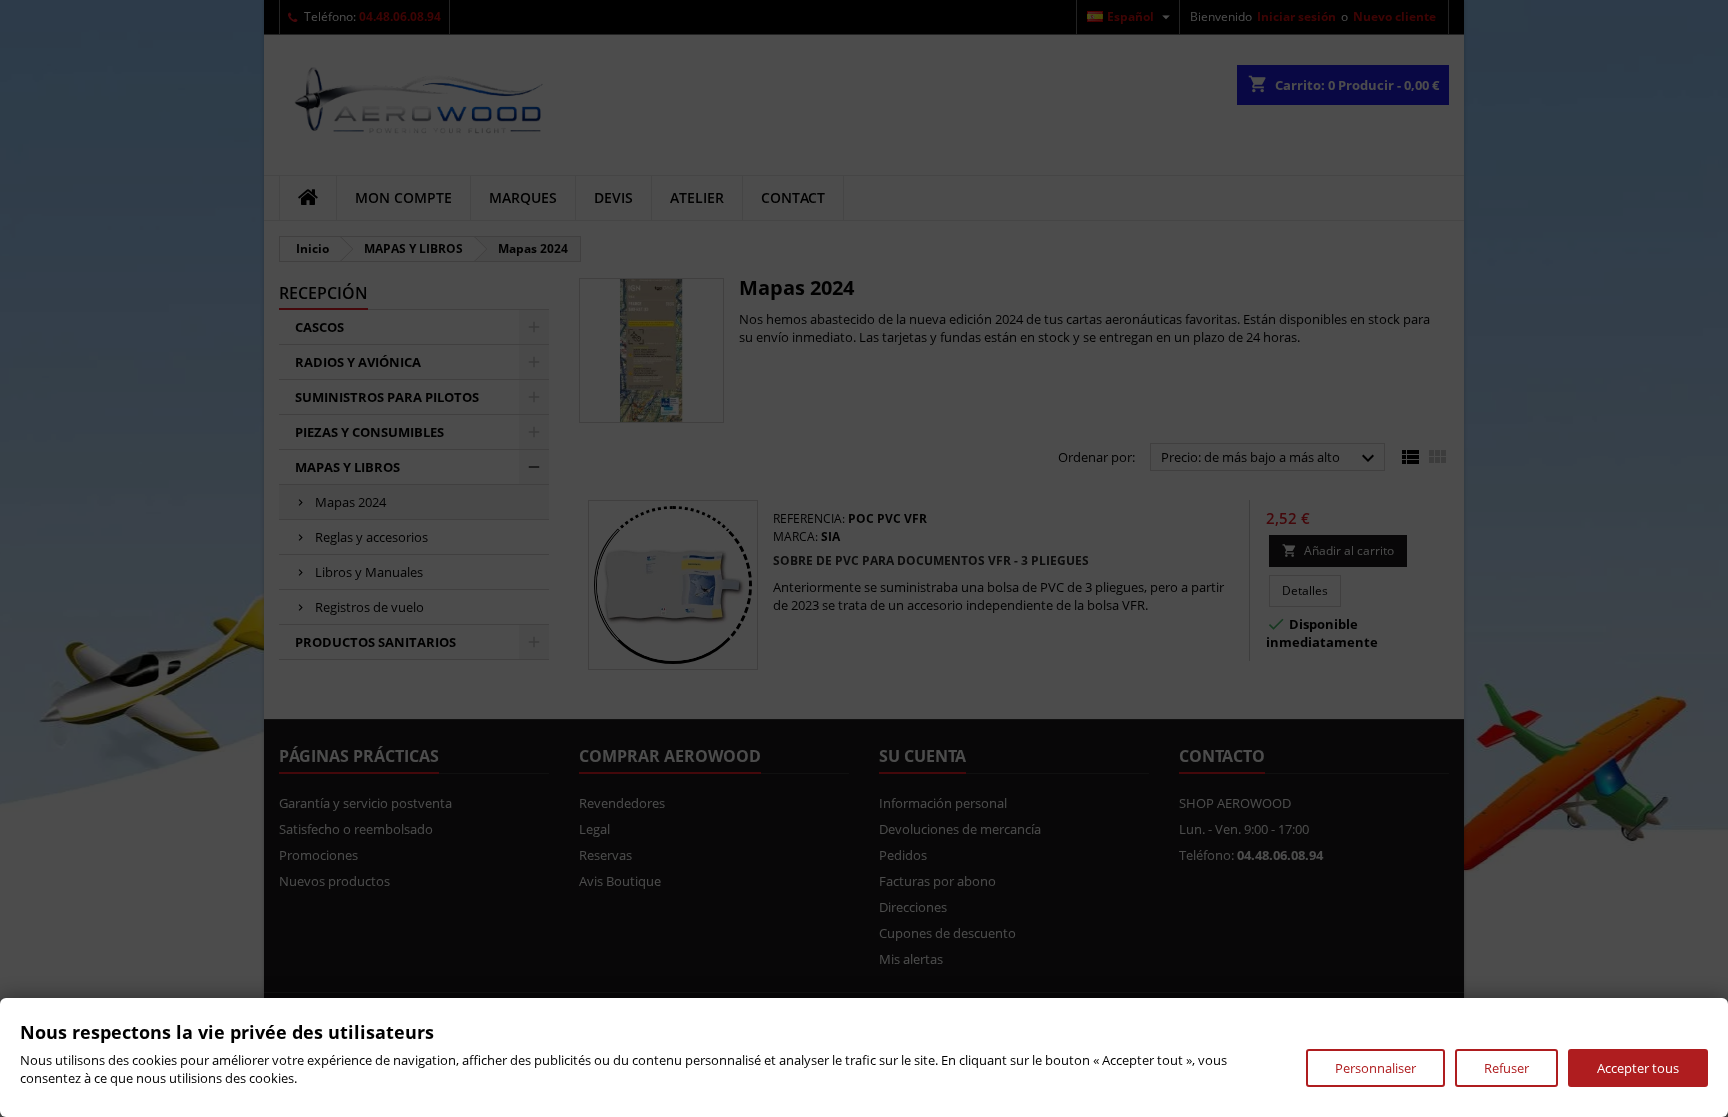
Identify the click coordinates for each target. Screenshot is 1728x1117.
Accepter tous (1638, 1068)
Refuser (1506, 1068)
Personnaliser (1375, 1068)
